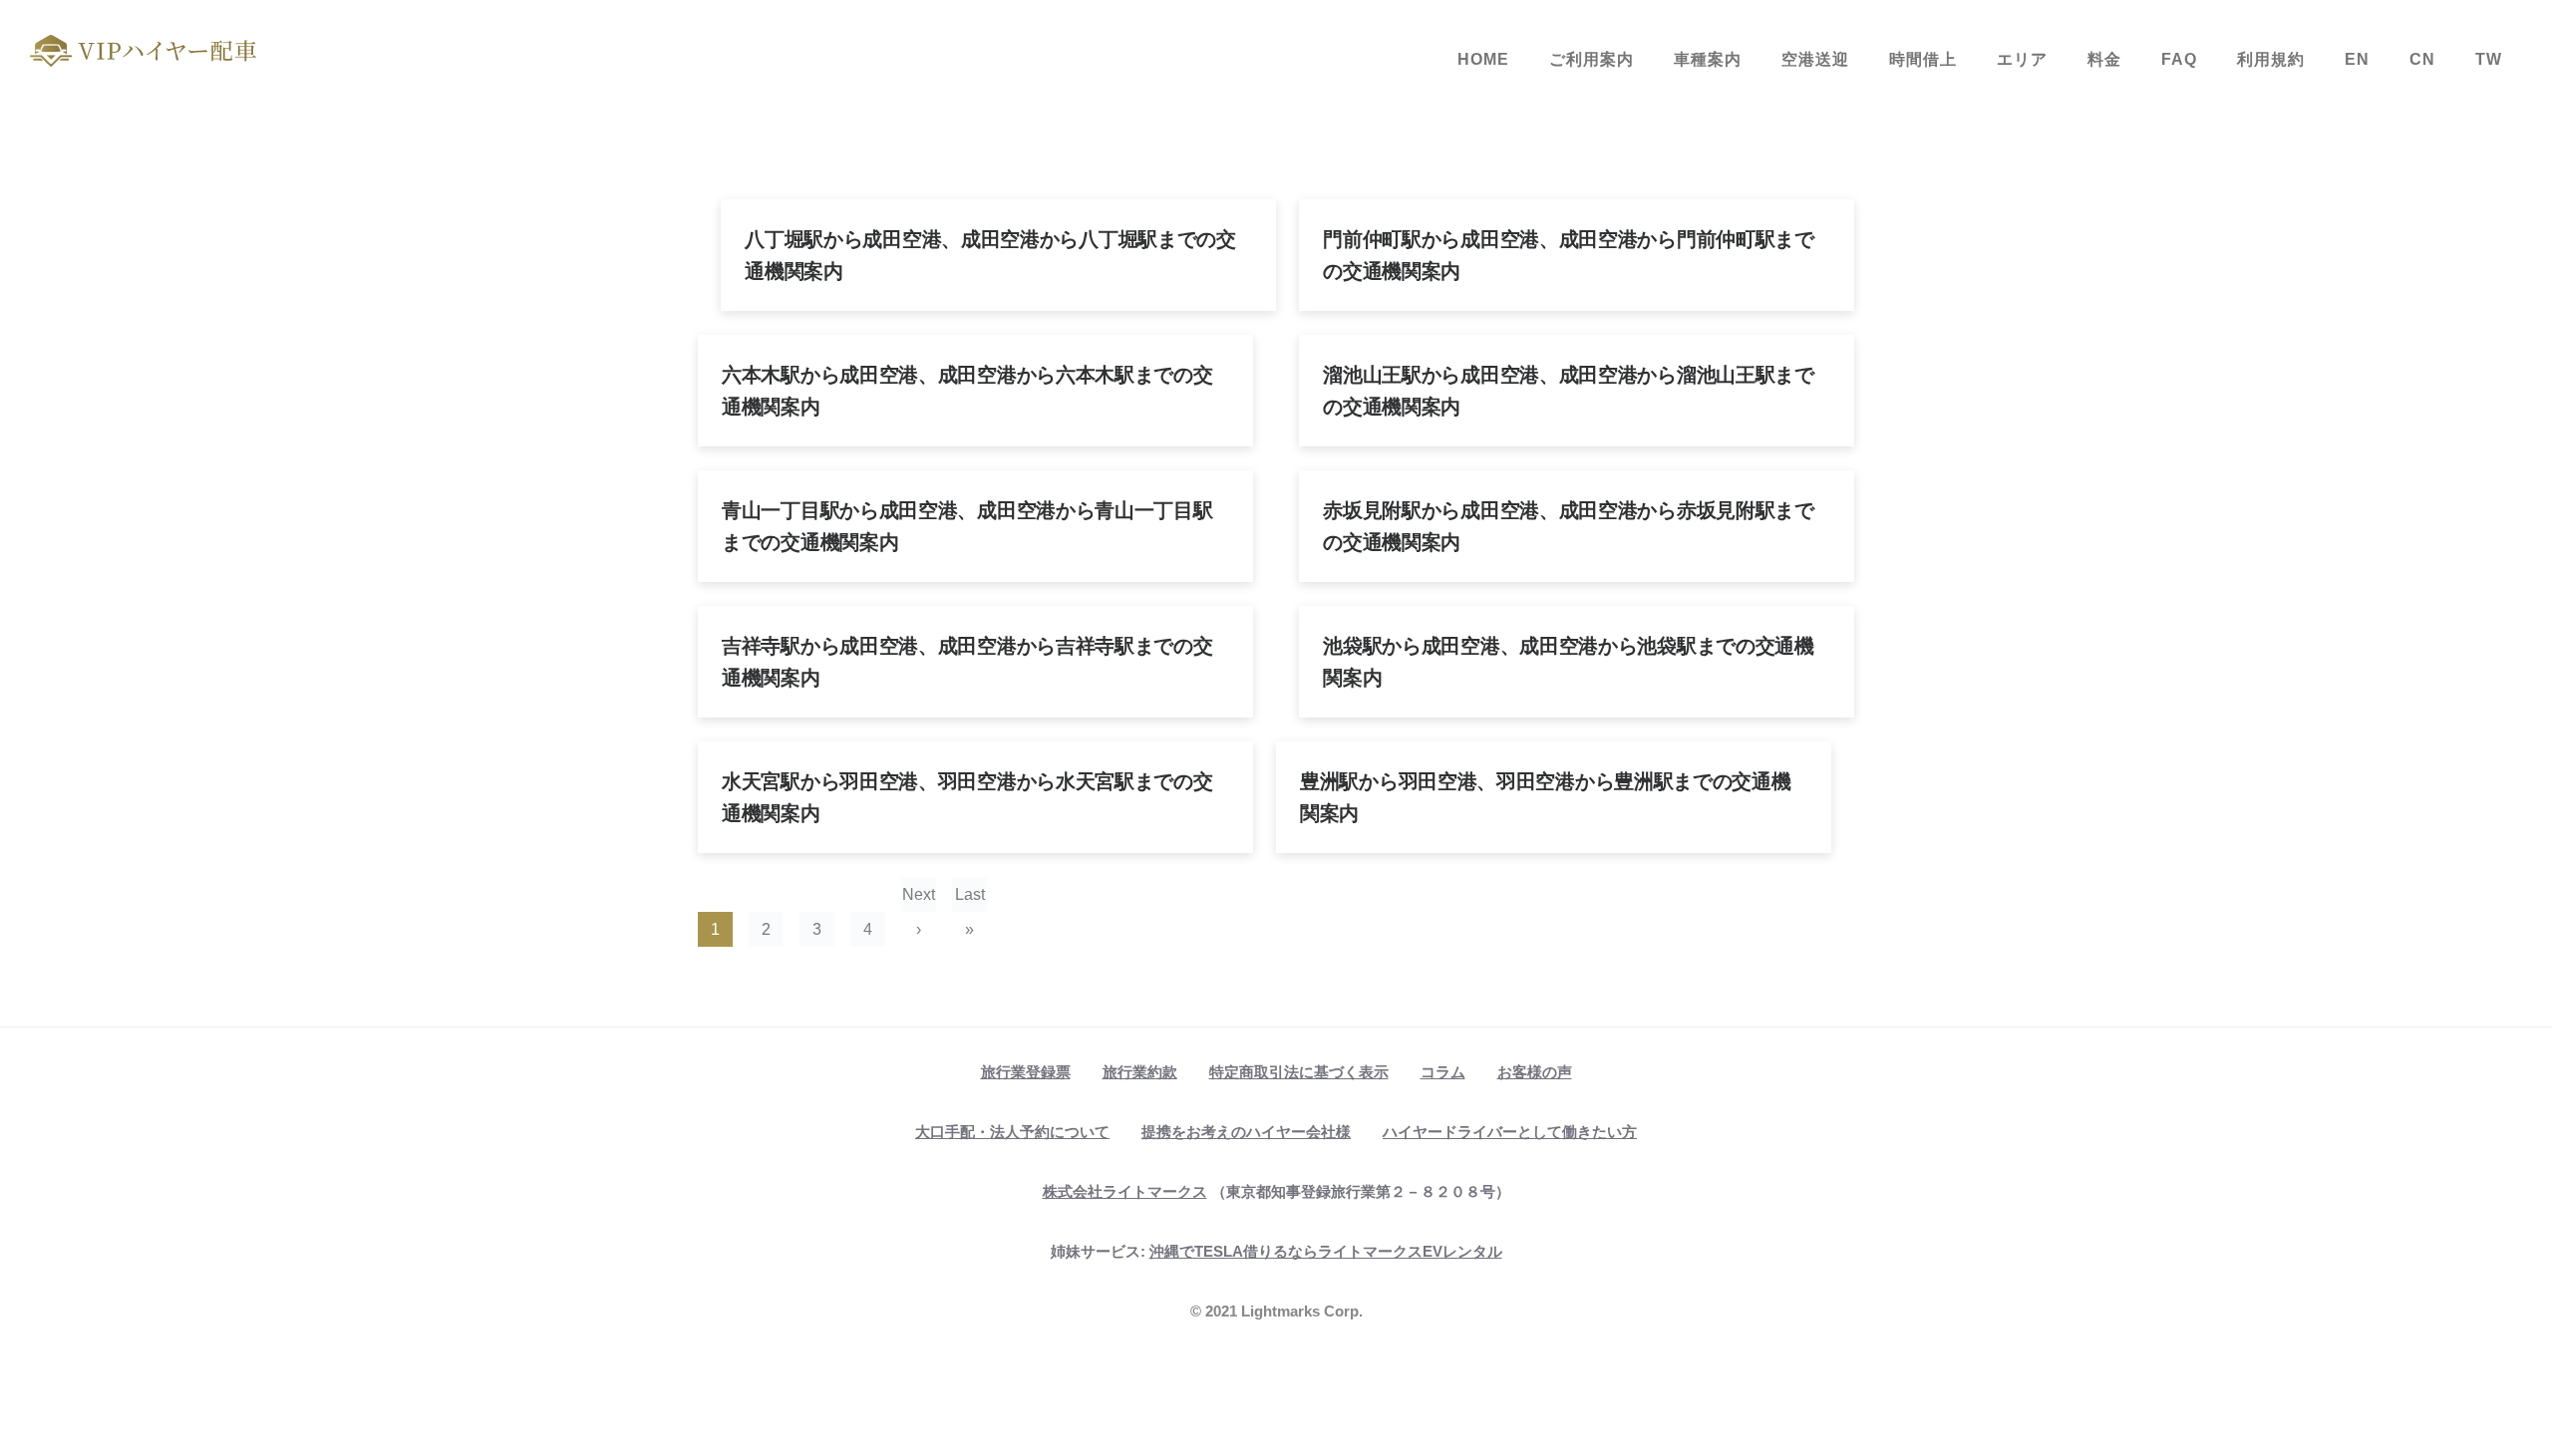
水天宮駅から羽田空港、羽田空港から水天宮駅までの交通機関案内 (967, 797)
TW (2489, 59)
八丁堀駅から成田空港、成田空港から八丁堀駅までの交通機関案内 (990, 255)
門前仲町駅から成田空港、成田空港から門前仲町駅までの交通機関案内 (1569, 255)
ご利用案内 (1592, 59)
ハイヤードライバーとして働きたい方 (1510, 1132)
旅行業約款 (1140, 1072)
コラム (1443, 1072)
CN (2422, 59)
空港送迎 (1815, 59)
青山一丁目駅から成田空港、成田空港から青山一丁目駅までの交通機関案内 (967, 526)
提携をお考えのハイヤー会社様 (1246, 1132)
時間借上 (1923, 59)
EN (2357, 59)
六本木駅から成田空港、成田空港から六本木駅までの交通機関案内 (967, 391)
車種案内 (1708, 59)
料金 (2104, 59)
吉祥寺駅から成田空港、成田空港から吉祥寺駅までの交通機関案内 (967, 662)
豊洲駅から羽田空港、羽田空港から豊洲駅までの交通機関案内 (1546, 797)
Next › (919, 899)
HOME (1483, 59)
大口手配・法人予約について (1012, 1132)
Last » (970, 899)
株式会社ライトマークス (1125, 1191)
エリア (2022, 59)
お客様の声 (1535, 1072)
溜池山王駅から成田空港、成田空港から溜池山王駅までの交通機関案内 (1569, 391)
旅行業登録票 (1026, 1072)
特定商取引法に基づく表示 (1299, 1072)
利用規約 (2271, 59)
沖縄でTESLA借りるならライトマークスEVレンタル (1326, 1251)
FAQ (2179, 59)
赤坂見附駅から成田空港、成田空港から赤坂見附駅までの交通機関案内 (1569, 526)
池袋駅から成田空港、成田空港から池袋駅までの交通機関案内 (1569, 662)
